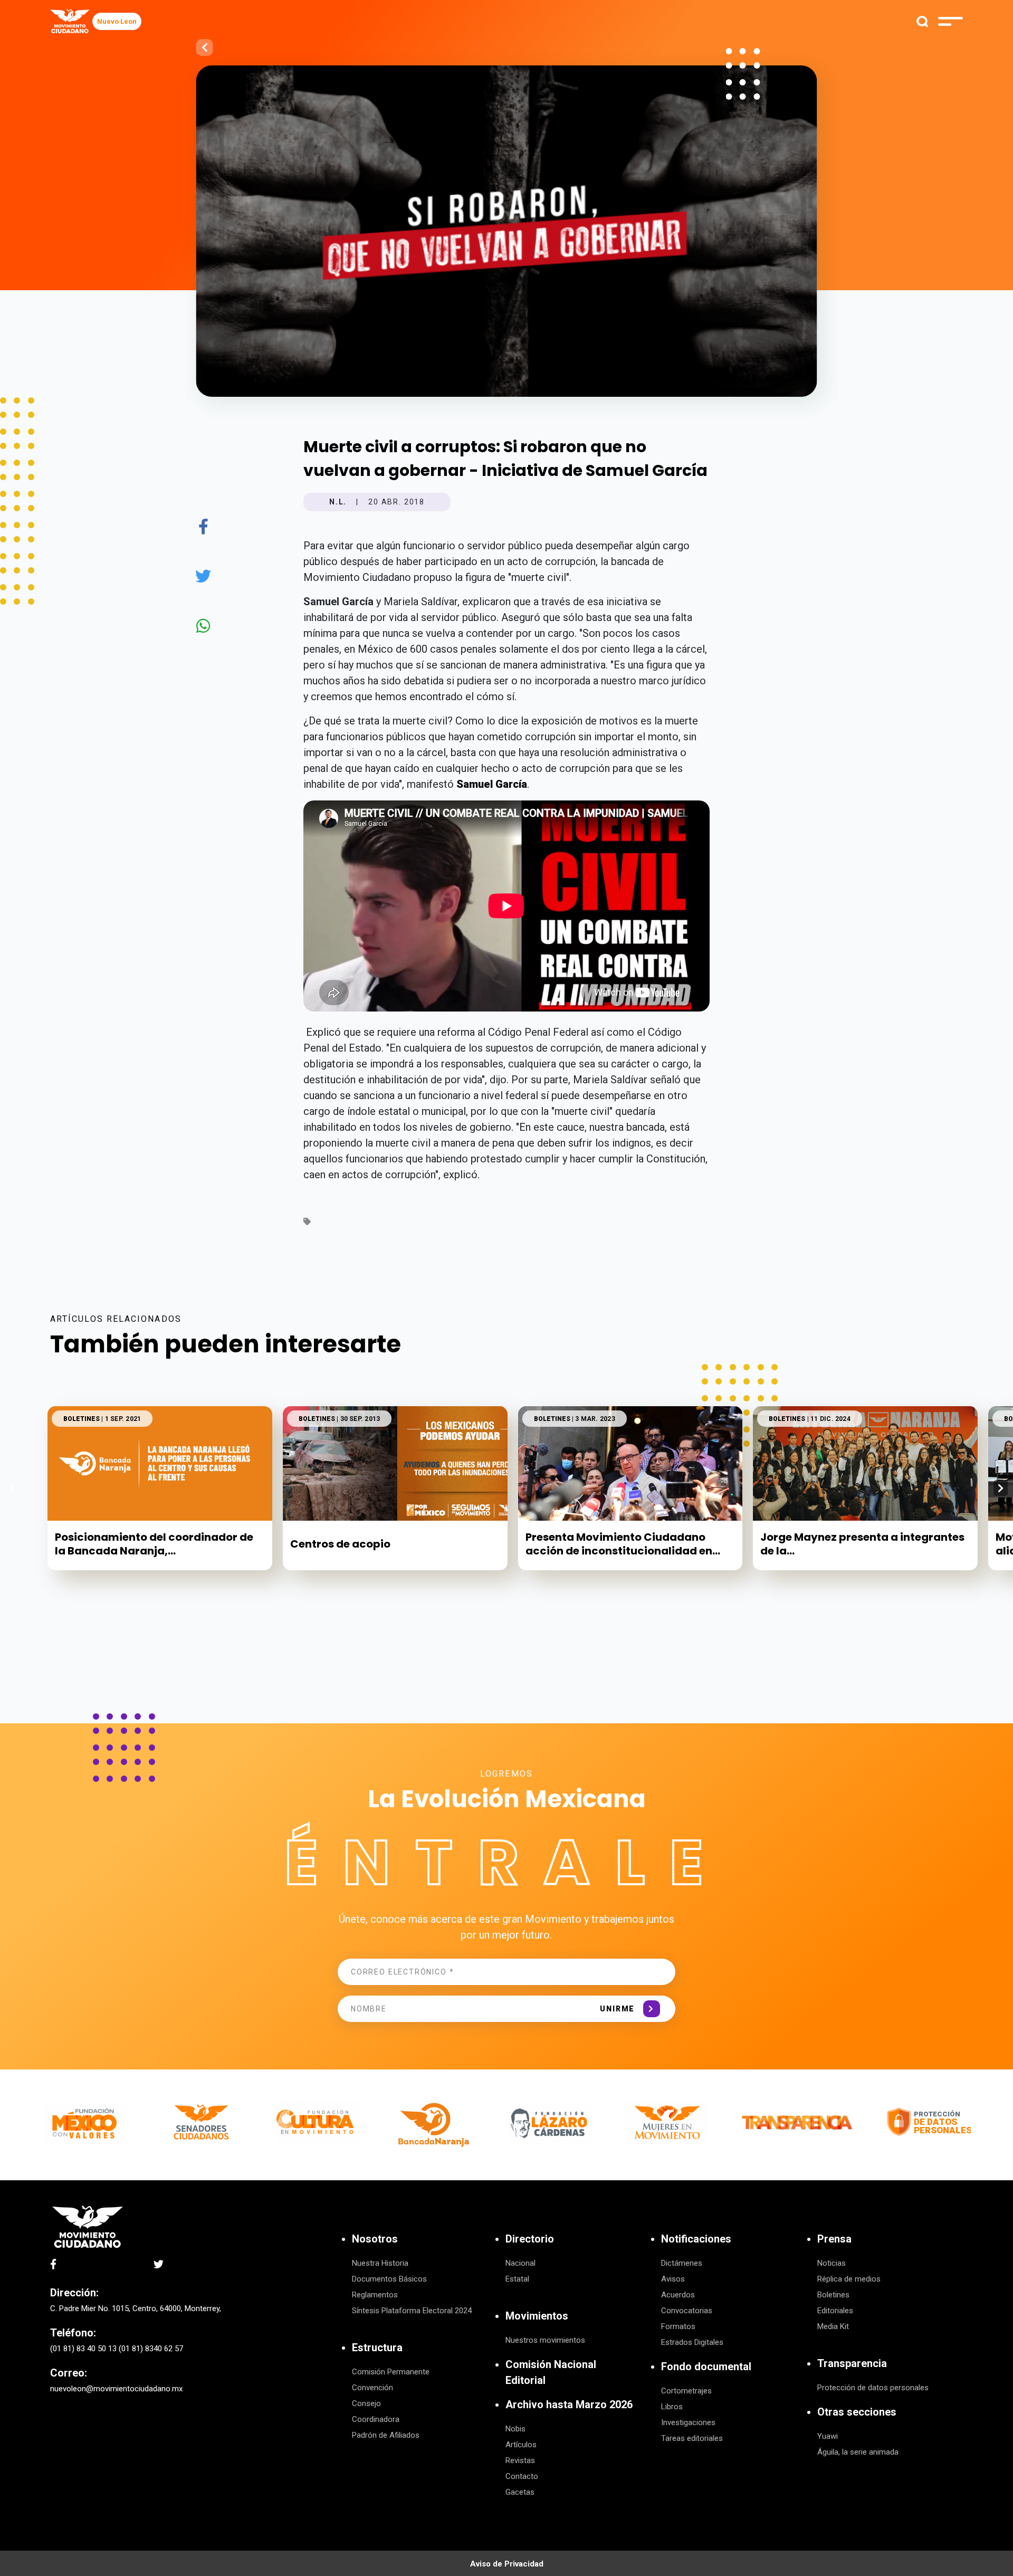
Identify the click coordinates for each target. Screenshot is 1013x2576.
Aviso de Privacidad (507, 2564)
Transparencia (852, 2363)
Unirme (617, 2009)
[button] (1001, 1488)
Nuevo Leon (117, 21)
